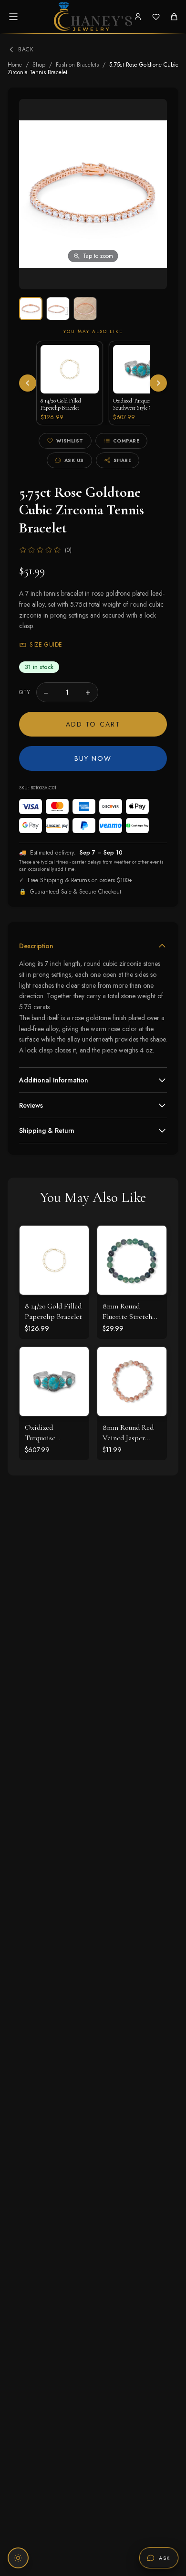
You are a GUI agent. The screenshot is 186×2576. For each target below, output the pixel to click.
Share (123, 460)
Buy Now (93, 758)
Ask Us (74, 460)
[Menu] (13, 17)
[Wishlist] (156, 17)
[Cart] (174, 17)
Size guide (46, 645)
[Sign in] (138, 17)
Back (26, 49)
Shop (39, 65)
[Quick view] (74, 1240)
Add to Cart (93, 724)
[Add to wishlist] (74, 1261)
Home (15, 65)
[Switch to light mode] (18, 2558)
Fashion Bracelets (77, 65)
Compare (126, 441)
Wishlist (70, 441)
